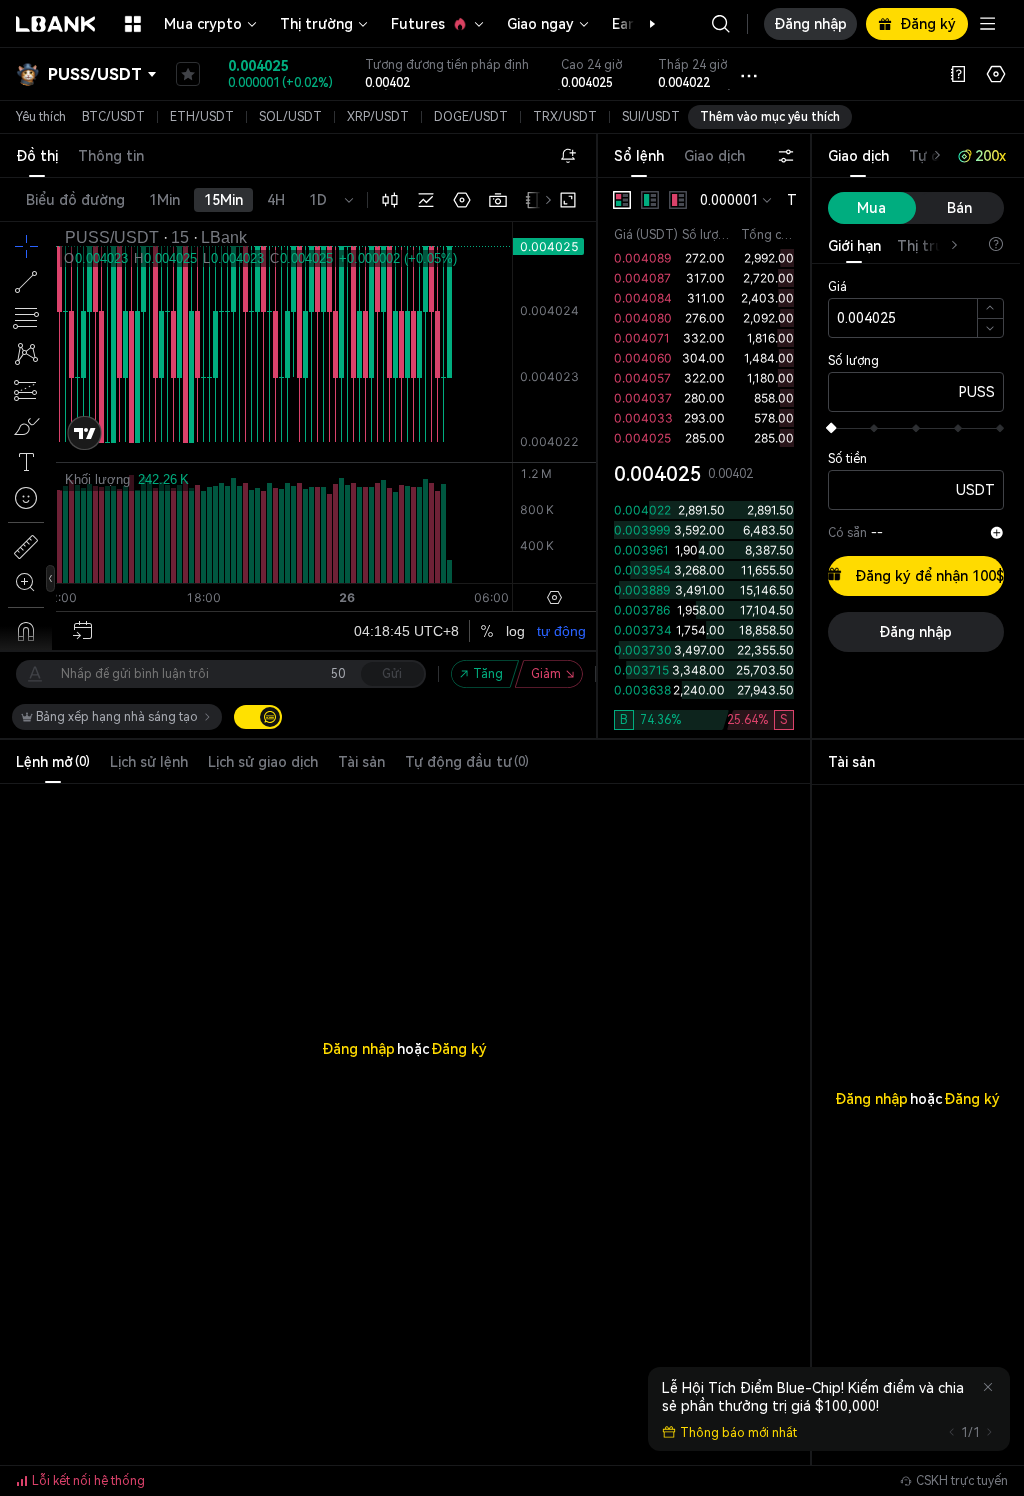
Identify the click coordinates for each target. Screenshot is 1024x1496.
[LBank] (56, 24)
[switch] (258, 717)
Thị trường (316, 24)
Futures (418, 24)
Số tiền (847, 459)
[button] (642, 24)
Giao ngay (540, 24)
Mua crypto (203, 24)
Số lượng (853, 361)
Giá (837, 287)
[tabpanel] (704, 458)
